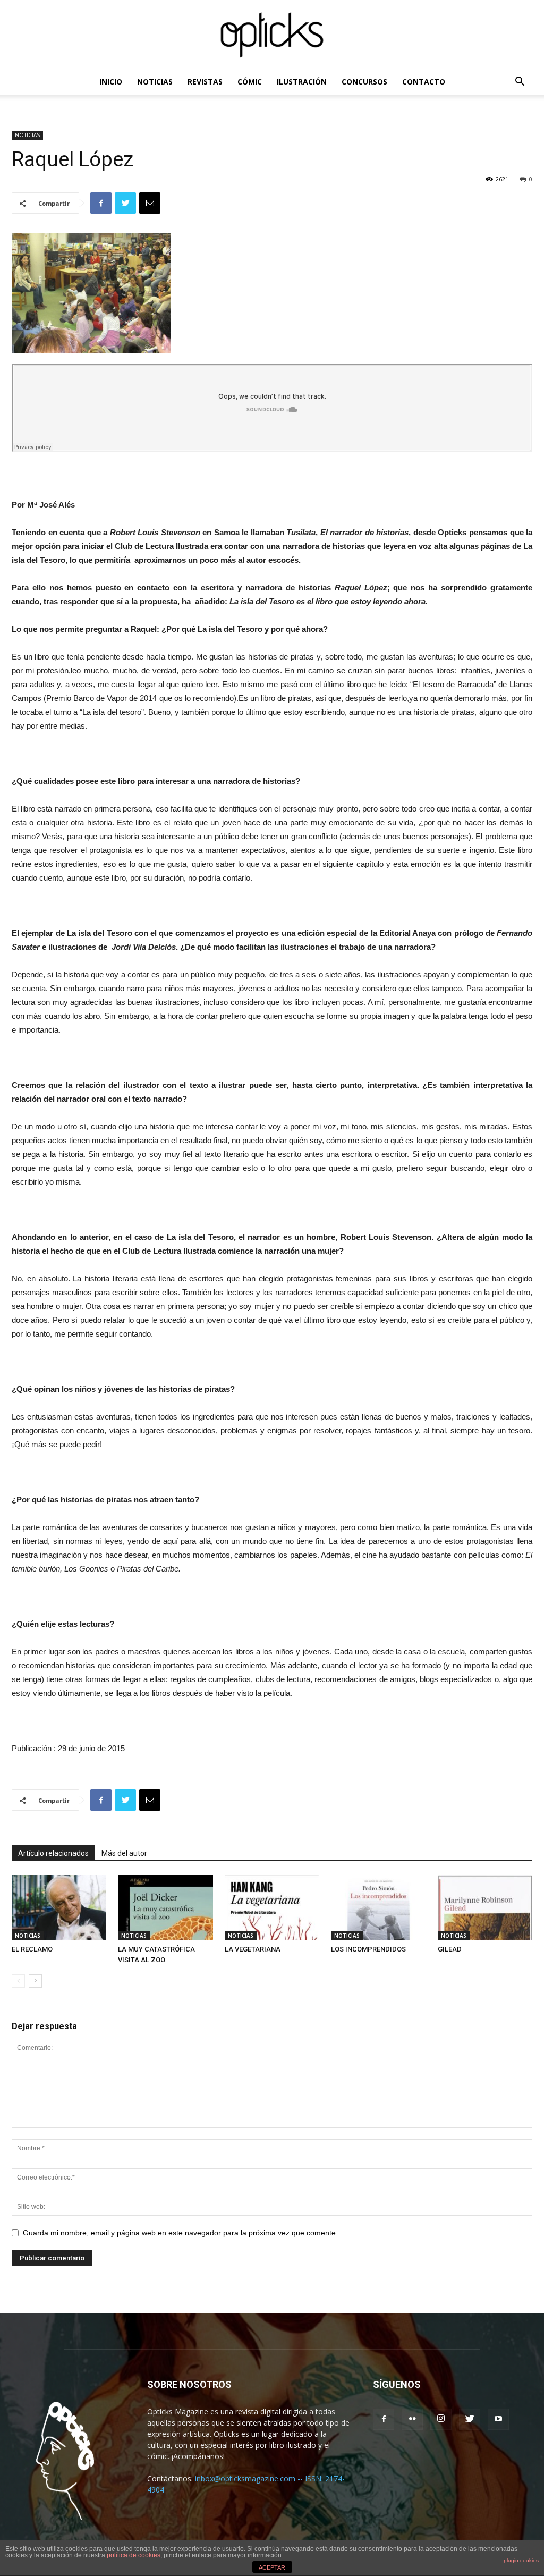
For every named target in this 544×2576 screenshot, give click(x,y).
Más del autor (124, 1853)
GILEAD (450, 1949)
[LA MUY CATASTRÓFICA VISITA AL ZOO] (165, 1908)
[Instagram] (441, 2419)
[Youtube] (498, 2419)
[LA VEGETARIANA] (272, 1908)
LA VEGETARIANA (253, 1949)
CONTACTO (424, 82)
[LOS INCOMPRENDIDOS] (378, 1908)
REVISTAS (205, 82)
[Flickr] (412, 2419)
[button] (520, 83)
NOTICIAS (155, 82)
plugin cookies (521, 2560)
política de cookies (134, 2555)
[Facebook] (384, 2419)
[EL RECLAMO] (59, 1908)
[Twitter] (470, 2419)
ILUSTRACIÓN (302, 82)
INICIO (111, 82)
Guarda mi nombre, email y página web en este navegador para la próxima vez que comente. (180, 2233)
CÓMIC (250, 82)
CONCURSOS (364, 82)
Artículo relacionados (53, 1853)
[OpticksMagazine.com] (272, 35)
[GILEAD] (485, 1908)
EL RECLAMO (32, 1949)
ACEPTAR (272, 2567)
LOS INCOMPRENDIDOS (368, 1949)
